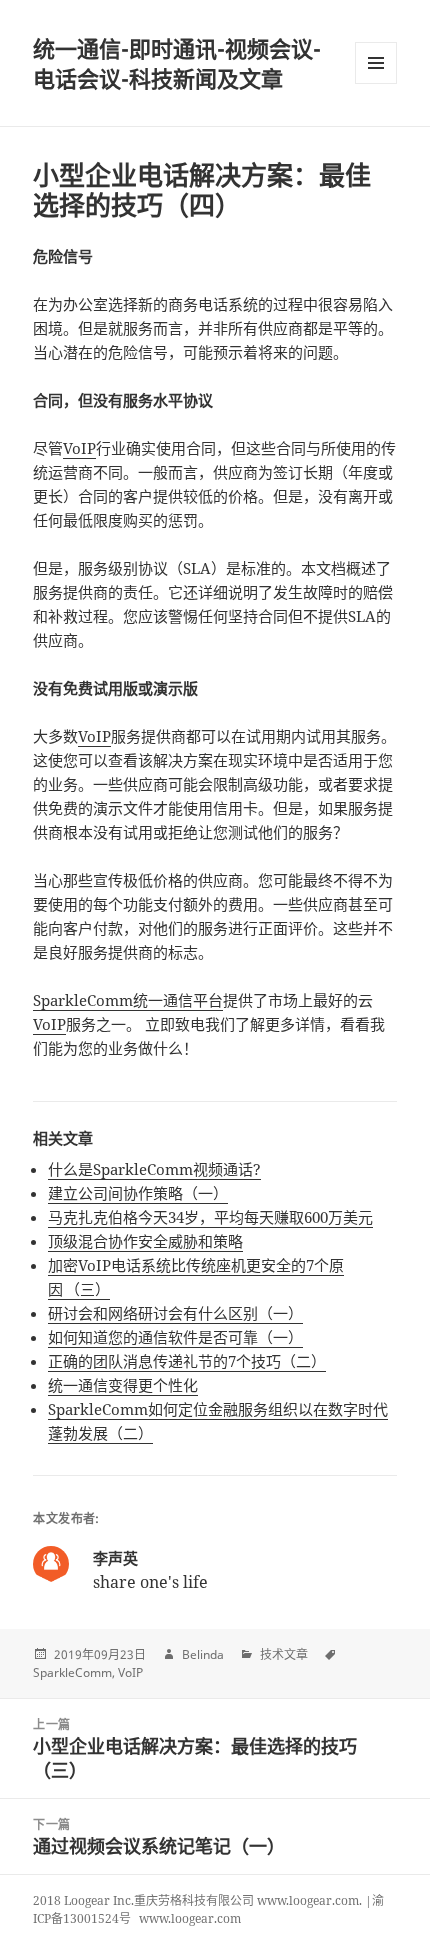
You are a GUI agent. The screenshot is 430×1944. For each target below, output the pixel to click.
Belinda (203, 1654)
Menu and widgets (376, 83)
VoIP (79, 448)
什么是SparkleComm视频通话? (154, 1169)
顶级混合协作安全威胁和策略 (145, 1241)
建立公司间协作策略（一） (138, 1193)
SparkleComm (72, 1672)
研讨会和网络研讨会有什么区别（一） (175, 1313)
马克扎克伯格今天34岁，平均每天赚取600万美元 (210, 1217)
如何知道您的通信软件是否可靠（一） (175, 1337)
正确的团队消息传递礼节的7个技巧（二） (187, 1361)
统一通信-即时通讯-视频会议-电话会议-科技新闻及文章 (177, 63)
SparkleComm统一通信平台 (128, 1000)
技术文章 (284, 1654)
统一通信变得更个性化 (123, 1385)
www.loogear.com (190, 1918)
